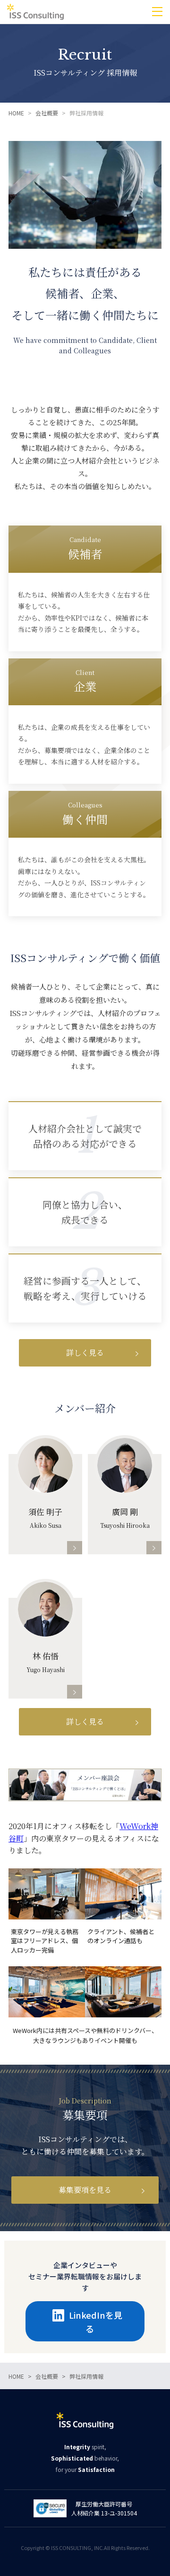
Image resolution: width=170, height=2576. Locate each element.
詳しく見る (85, 1353)
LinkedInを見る (96, 2322)
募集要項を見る (85, 2190)
